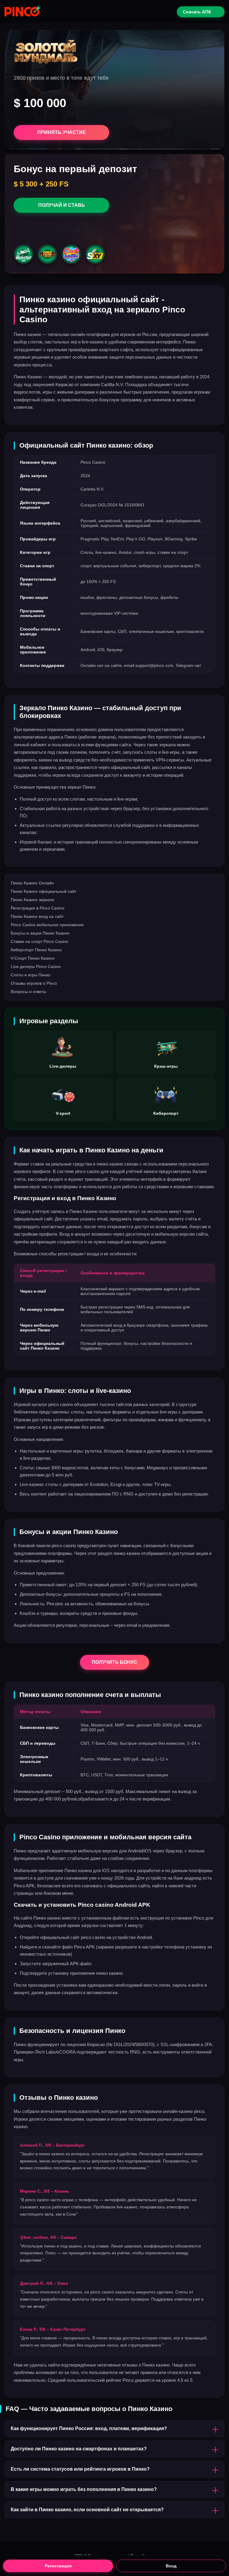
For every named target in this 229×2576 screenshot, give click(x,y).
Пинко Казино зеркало (33, 900)
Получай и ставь (62, 205)
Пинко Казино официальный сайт (44, 891)
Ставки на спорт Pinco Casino (40, 941)
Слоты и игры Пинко (31, 975)
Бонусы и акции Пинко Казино (40, 933)
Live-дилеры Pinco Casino (36, 966)
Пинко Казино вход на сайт (37, 916)
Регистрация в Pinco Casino (38, 908)
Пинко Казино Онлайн (32, 883)
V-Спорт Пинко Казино (33, 958)
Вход (171, 2566)
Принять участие (62, 132)
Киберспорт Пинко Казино (36, 950)
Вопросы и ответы (28, 992)
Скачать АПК (197, 12)
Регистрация (58, 2566)
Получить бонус (114, 1662)
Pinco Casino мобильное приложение (47, 925)
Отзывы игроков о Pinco (34, 983)
